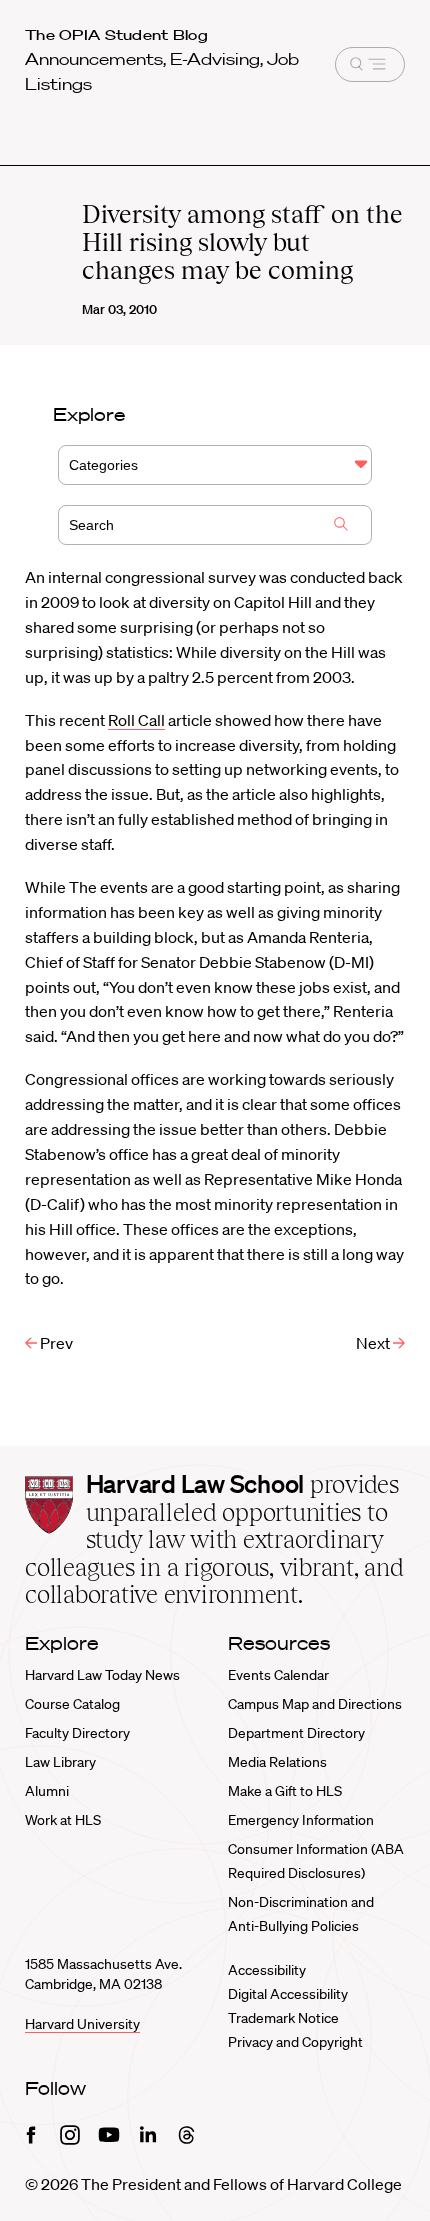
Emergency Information (301, 1820)
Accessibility (267, 1970)
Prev (55, 1343)
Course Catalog (72, 1704)
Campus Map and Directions (315, 1704)
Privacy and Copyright (295, 2042)
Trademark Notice (283, 2018)
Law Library (60, 1762)
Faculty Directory (77, 1733)
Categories (103, 465)
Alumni (47, 1791)
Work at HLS (63, 1820)
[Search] (341, 526)
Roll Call (136, 720)
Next (374, 1343)
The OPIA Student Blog (116, 35)
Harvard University (82, 2024)
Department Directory (296, 1733)
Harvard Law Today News (102, 1675)
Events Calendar (278, 1675)
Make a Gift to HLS (285, 1791)
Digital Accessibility (288, 1994)
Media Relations (277, 1762)
